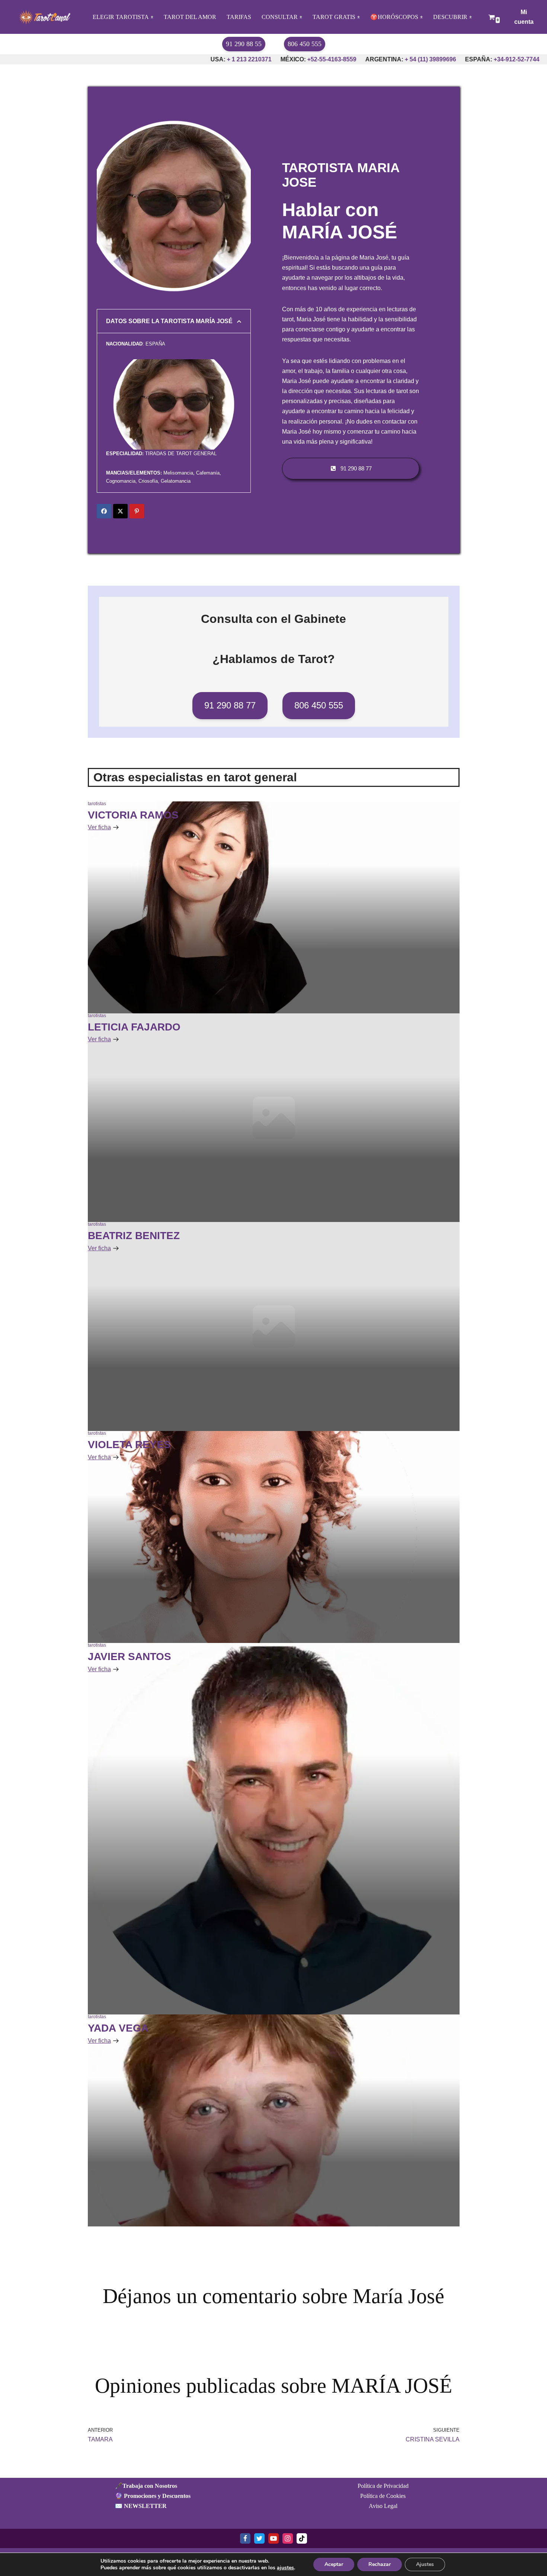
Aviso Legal (383, 2506)
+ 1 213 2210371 (174, 59)
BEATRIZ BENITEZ (134, 1236)
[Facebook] (245, 2538)
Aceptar (334, 2564)
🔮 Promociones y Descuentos (153, 2496)
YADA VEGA (118, 2028)
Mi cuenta (524, 17)
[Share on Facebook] (104, 511)
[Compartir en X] (120, 511)
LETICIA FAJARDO (134, 1027)
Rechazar (380, 2564)
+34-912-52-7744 (442, 59)
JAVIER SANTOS (129, 1657)
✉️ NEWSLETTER (141, 2506)
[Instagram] (288, 2538)
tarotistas (97, 804)
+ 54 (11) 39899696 (356, 59)
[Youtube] (273, 2538)
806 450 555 (305, 44)
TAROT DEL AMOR (190, 17)
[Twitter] (259, 2538)
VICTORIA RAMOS (133, 815)
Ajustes (425, 2564)
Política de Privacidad (383, 2486)
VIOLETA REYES (129, 1445)
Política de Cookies (383, 2496)
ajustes (285, 2568)
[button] (152, 17)
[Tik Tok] (302, 2538)
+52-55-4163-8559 (257, 59)
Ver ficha (99, 827)
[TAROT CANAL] (43, 17)
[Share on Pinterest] (137, 511)
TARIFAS (239, 17)
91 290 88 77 (230, 705)
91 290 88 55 (244, 44)
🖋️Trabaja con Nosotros (146, 2486)
